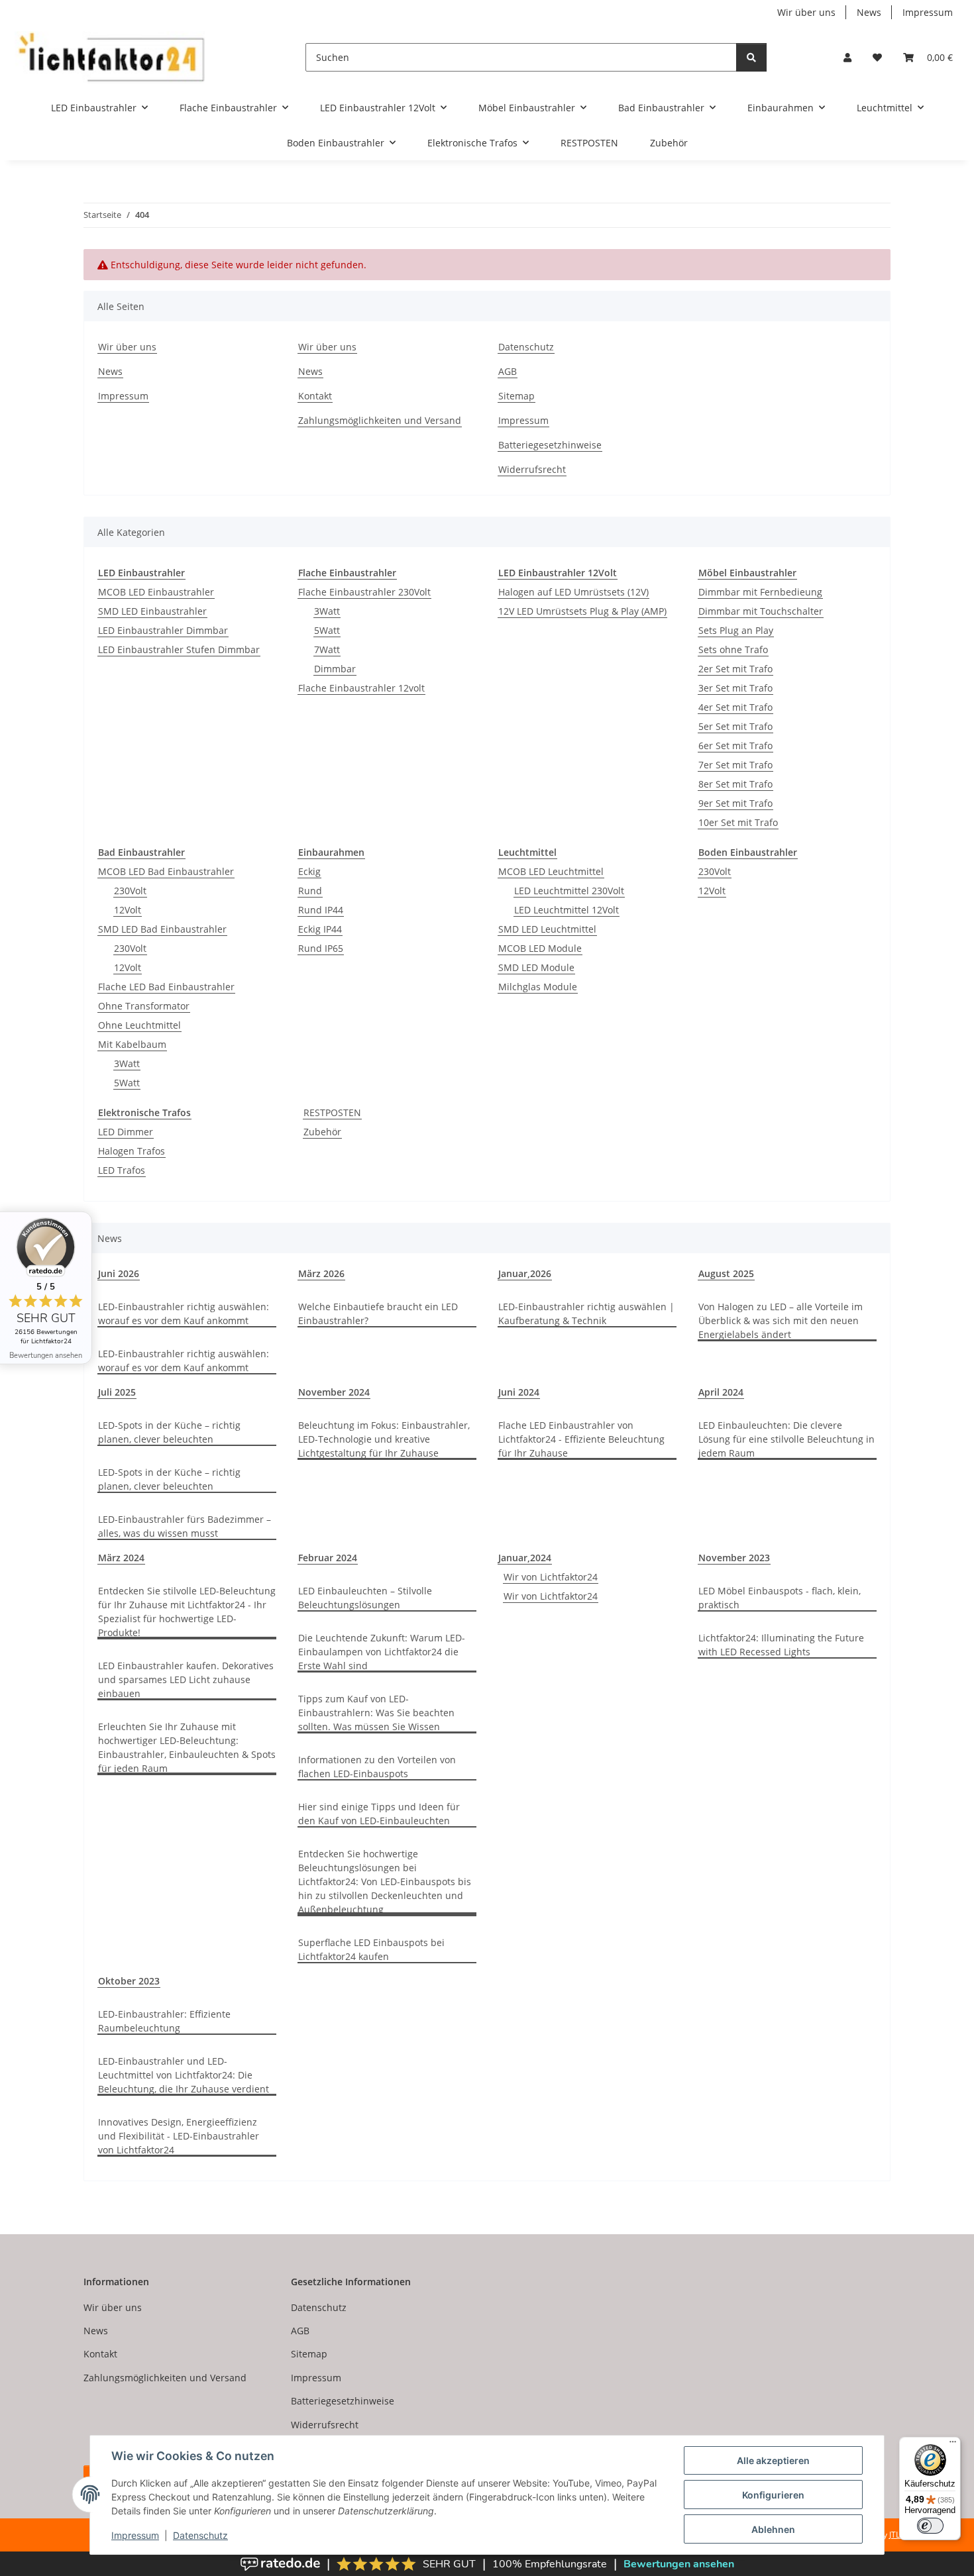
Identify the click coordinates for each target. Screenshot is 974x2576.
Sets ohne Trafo (733, 649)
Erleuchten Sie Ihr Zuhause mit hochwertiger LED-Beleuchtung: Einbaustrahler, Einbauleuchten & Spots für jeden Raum (187, 1747)
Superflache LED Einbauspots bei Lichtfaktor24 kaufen (371, 1949)
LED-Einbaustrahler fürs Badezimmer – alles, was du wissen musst (185, 1526)
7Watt (327, 649)
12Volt (128, 910)
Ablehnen (773, 2529)
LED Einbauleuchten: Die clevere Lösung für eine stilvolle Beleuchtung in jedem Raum (786, 1439)
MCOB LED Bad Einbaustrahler (166, 871)
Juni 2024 (519, 1392)
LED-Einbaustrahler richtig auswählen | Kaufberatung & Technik (586, 1314)
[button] (847, 57)
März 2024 (121, 1558)
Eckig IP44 (320, 929)
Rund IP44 (321, 910)
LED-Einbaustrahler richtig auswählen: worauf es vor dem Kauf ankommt (184, 1314)
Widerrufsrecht (532, 469)
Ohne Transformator (144, 1006)
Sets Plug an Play (736, 630)
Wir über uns (806, 12)
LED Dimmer (126, 1132)
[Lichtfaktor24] (110, 57)
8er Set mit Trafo (735, 784)
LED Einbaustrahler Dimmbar (163, 630)
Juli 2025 (117, 1392)
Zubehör (322, 1132)
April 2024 (721, 1392)
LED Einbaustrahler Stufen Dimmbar (179, 649)
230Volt (130, 891)
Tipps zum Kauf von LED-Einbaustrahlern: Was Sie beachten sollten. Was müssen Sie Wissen (376, 1713)
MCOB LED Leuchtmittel (551, 871)
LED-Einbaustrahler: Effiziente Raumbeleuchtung (164, 2021)
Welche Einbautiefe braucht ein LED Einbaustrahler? (378, 1314)
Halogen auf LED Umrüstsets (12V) (573, 592)
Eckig (309, 871)
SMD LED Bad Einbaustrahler (162, 929)
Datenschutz (200, 2535)
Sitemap (516, 396)
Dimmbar (335, 669)
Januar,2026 (525, 1273)
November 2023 (734, 1558)
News (869, 12)
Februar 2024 (328, 1558)
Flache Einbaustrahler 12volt (361, 688)
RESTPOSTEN (332, 1112)
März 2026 (321, 1273)
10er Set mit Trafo (738, 822)
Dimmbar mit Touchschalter (761, 611)
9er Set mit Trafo (735, 803)
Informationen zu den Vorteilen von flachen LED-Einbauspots (377, 1767)
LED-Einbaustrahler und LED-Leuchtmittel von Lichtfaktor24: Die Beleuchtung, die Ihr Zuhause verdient (184, 2075)
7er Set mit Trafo (735, 765)
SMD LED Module (536, 967)
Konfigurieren (773, 2495)
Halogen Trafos (132, 1151)
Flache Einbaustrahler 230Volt (364, 592)
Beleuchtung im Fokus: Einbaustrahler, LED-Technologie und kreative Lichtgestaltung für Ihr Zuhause (384, 1439)
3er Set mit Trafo (735, 688)
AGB (508, 371)
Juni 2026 (119, 1273)
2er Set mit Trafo (735, 669)
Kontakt (315, 396)
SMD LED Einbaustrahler (152, 611)
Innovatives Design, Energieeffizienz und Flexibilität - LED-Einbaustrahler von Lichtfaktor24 (179, 2136)
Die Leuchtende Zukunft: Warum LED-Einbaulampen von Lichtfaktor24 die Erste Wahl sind (382, 1652)
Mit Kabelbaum (132, 1044)
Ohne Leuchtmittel (139, 1025)
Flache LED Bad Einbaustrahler (166, 987)
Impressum (135, 2535)
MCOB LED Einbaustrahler (156, 592)
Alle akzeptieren (773, 2460)
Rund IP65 (321, 948)
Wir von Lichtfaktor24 (551, 1577)
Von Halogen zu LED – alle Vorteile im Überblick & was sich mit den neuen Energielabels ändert (781, 1320)
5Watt (327, 630)
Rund (310, 891)
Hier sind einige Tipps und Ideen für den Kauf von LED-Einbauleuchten (379, 1814)
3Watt (327, 611)
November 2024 (334, 1392)
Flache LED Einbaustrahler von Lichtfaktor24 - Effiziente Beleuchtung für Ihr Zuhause (581, 1439)
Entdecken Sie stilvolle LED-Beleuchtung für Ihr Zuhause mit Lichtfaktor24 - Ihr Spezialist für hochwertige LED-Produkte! (187, 1612)
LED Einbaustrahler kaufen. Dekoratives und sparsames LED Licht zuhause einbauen (186, 1679)
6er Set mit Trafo (735, 746)
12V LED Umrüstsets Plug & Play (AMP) (582, 611)
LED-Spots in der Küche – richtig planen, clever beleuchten (169, 1432)
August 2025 (726, 1273)
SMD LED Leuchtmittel (547, 929)
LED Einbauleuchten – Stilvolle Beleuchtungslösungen (365, 1598)
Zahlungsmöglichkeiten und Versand (380, 420)
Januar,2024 (525, 1558)
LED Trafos (122, 1170)
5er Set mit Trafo (735, 726)
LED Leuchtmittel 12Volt (567, 910)
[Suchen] (751, 57)
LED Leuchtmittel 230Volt (569, 891)
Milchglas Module (538, 987)
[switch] (930, 2526)
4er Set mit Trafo (735, 707)
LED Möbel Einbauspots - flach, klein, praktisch (780, 1598)
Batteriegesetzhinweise (550, 445)
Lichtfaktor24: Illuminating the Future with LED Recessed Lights (781, 1645)
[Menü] (953, 2445)
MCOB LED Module (540, 948)
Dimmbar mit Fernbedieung (760, 592)
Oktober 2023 (129, 1981)
